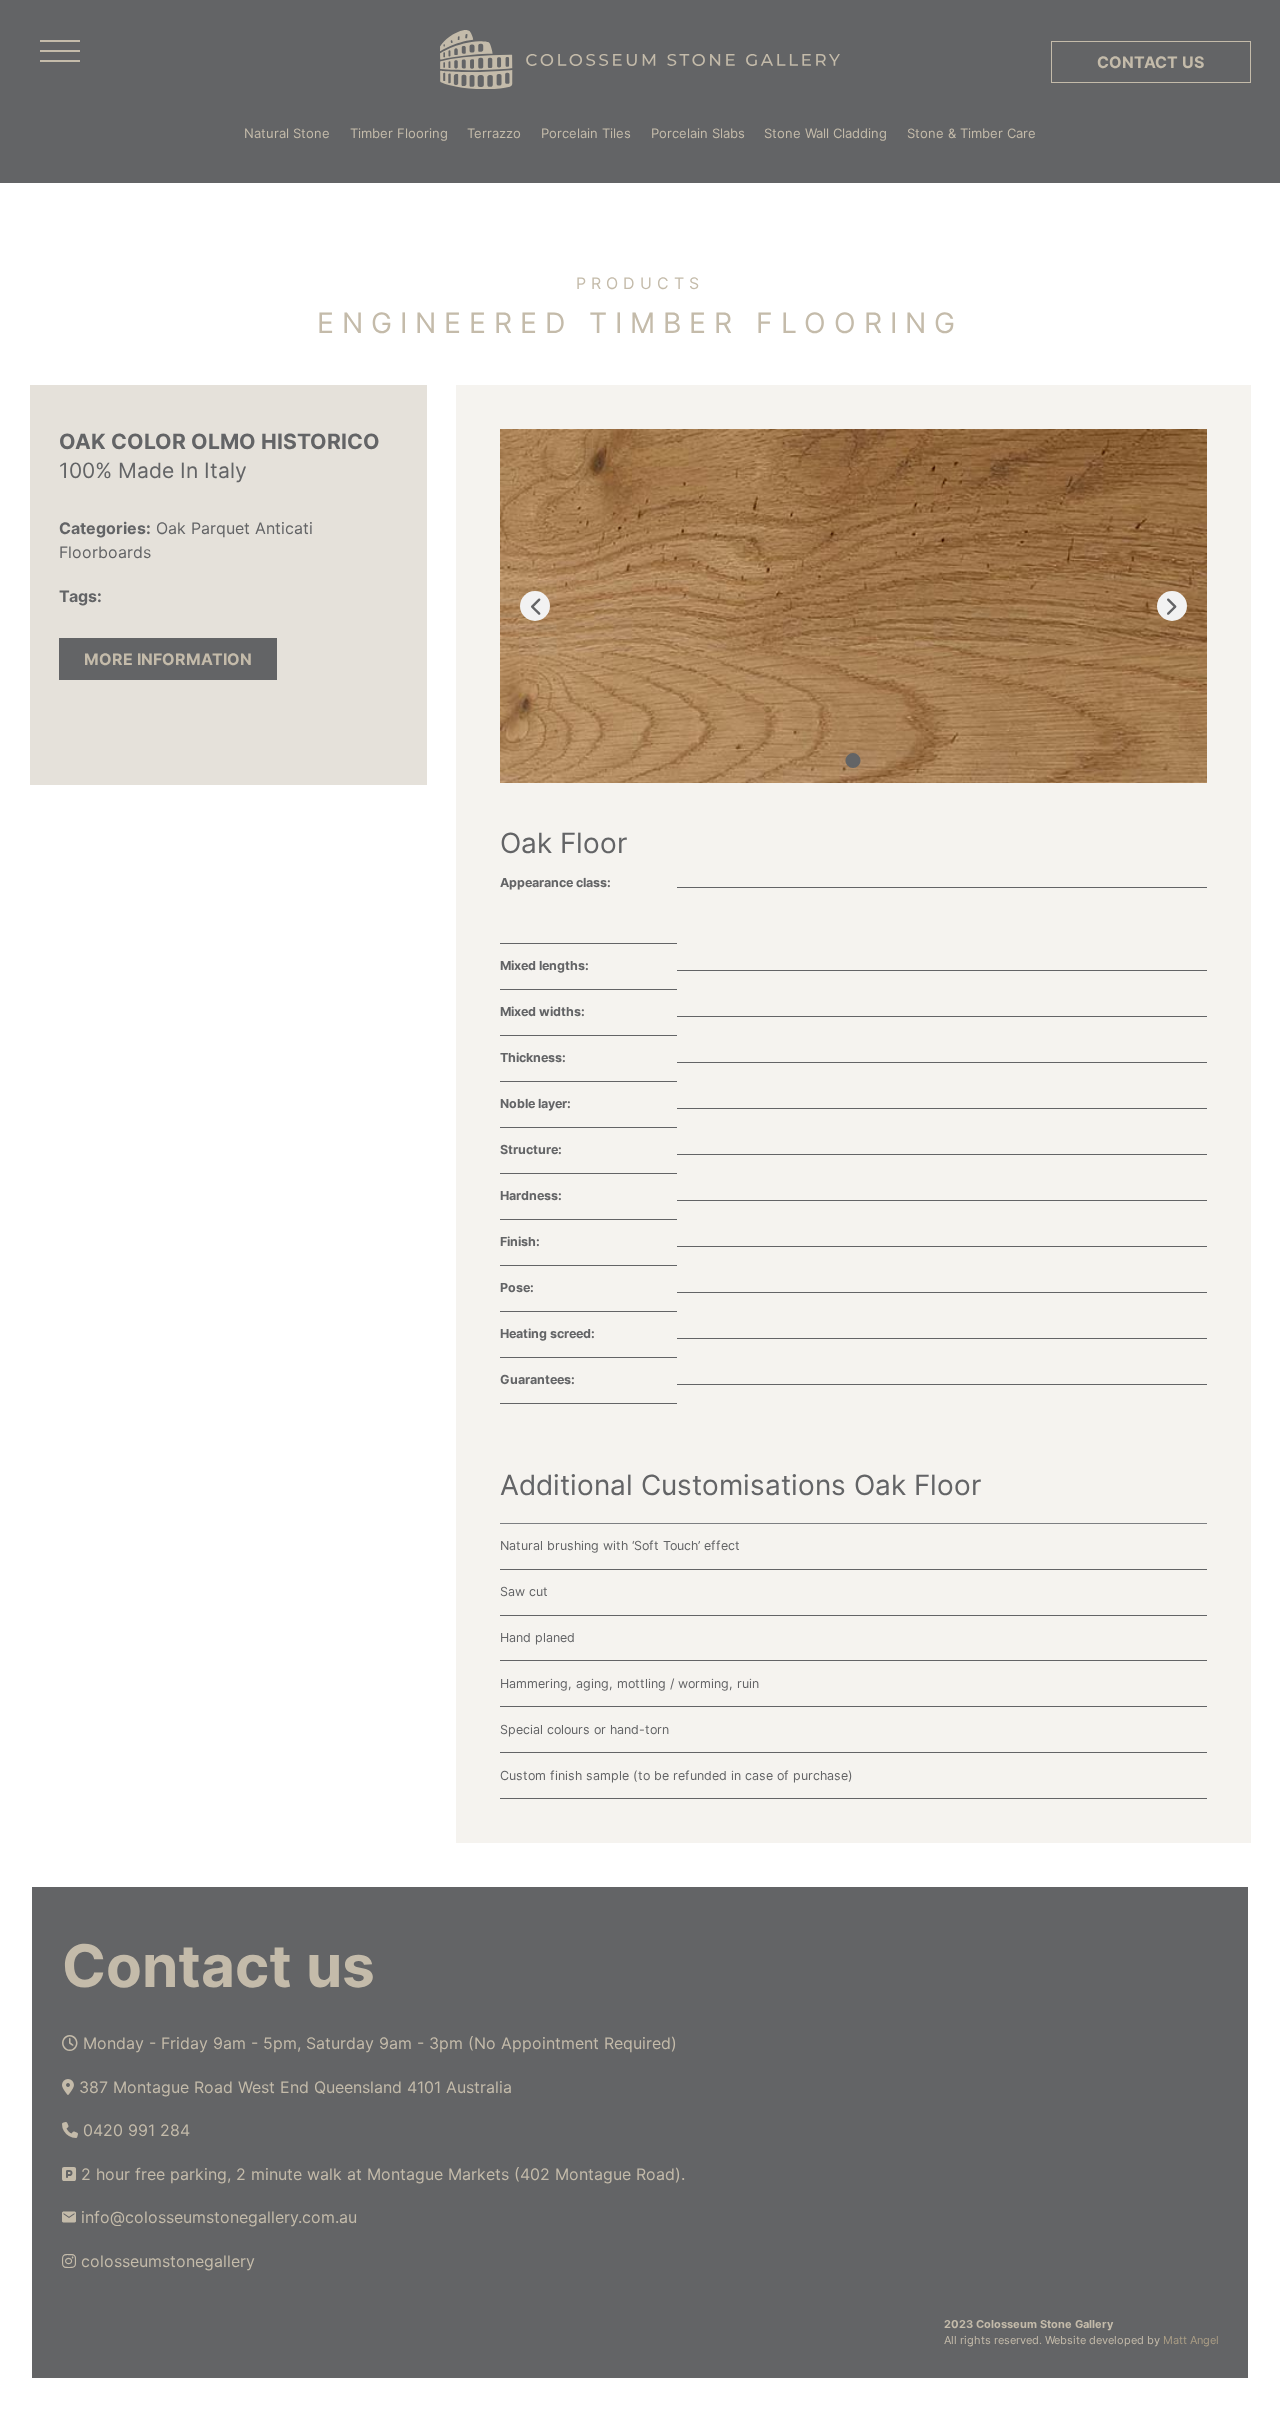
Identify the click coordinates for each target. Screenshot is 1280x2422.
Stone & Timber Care (971, 133)
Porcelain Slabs (698, 133)
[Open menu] (60, 52)
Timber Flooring (399, 133)
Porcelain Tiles (586, 133)
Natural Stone (287, 133)
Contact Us (1150, 62)
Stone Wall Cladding (825, 133)
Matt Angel (1191, 2340)
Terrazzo (494, 133)
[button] (853, 760)
